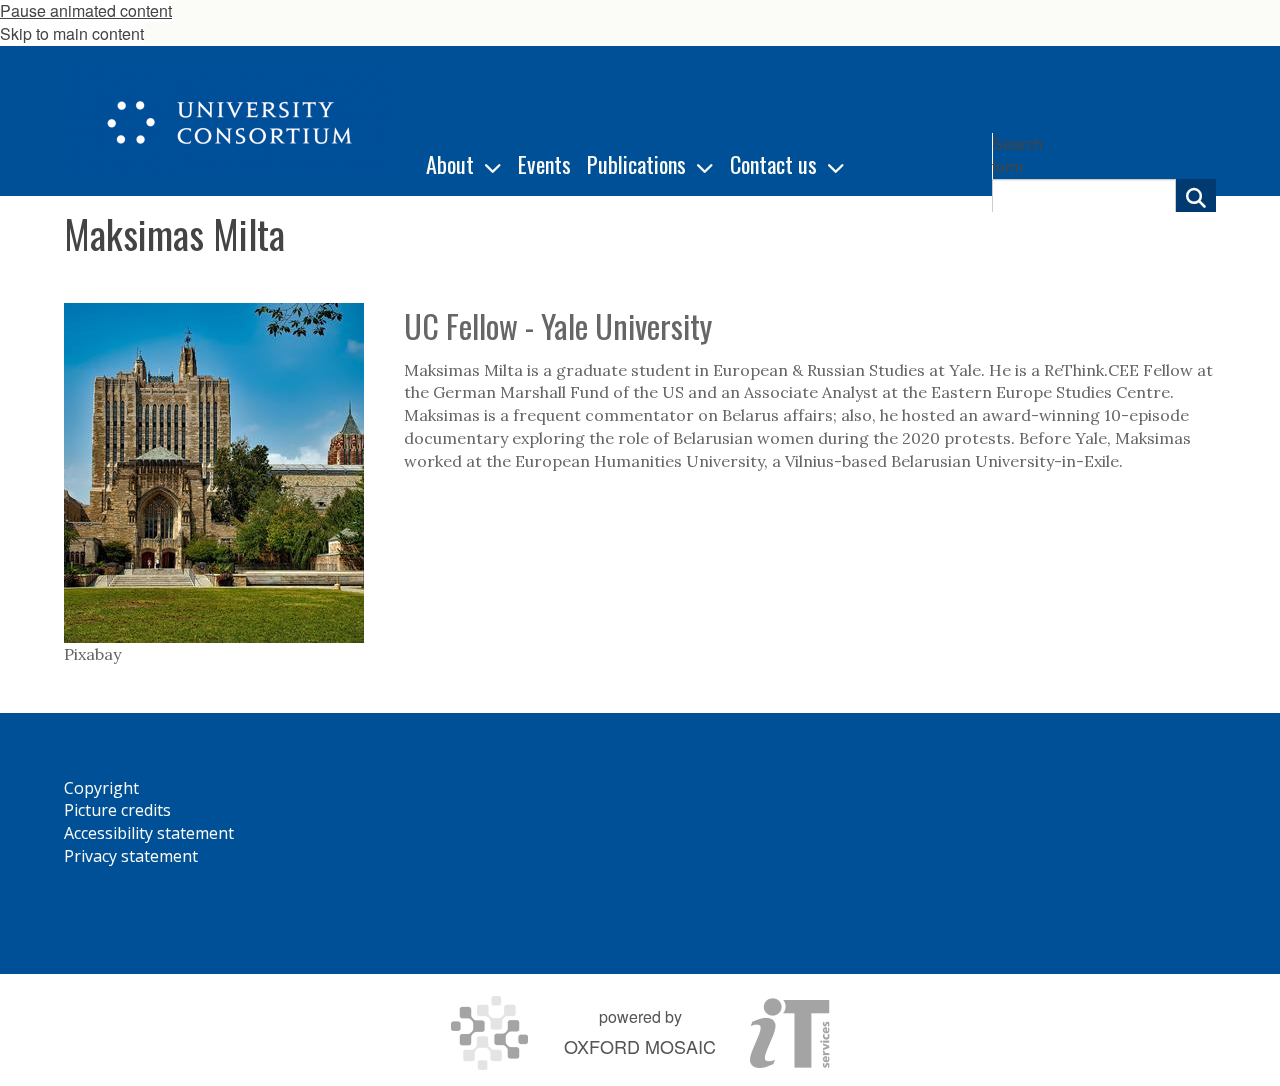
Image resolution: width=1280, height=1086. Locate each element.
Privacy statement (131, 856)
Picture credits (117, 810)
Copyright (101, 788)
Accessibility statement (149, 833)
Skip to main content (72, 33)
